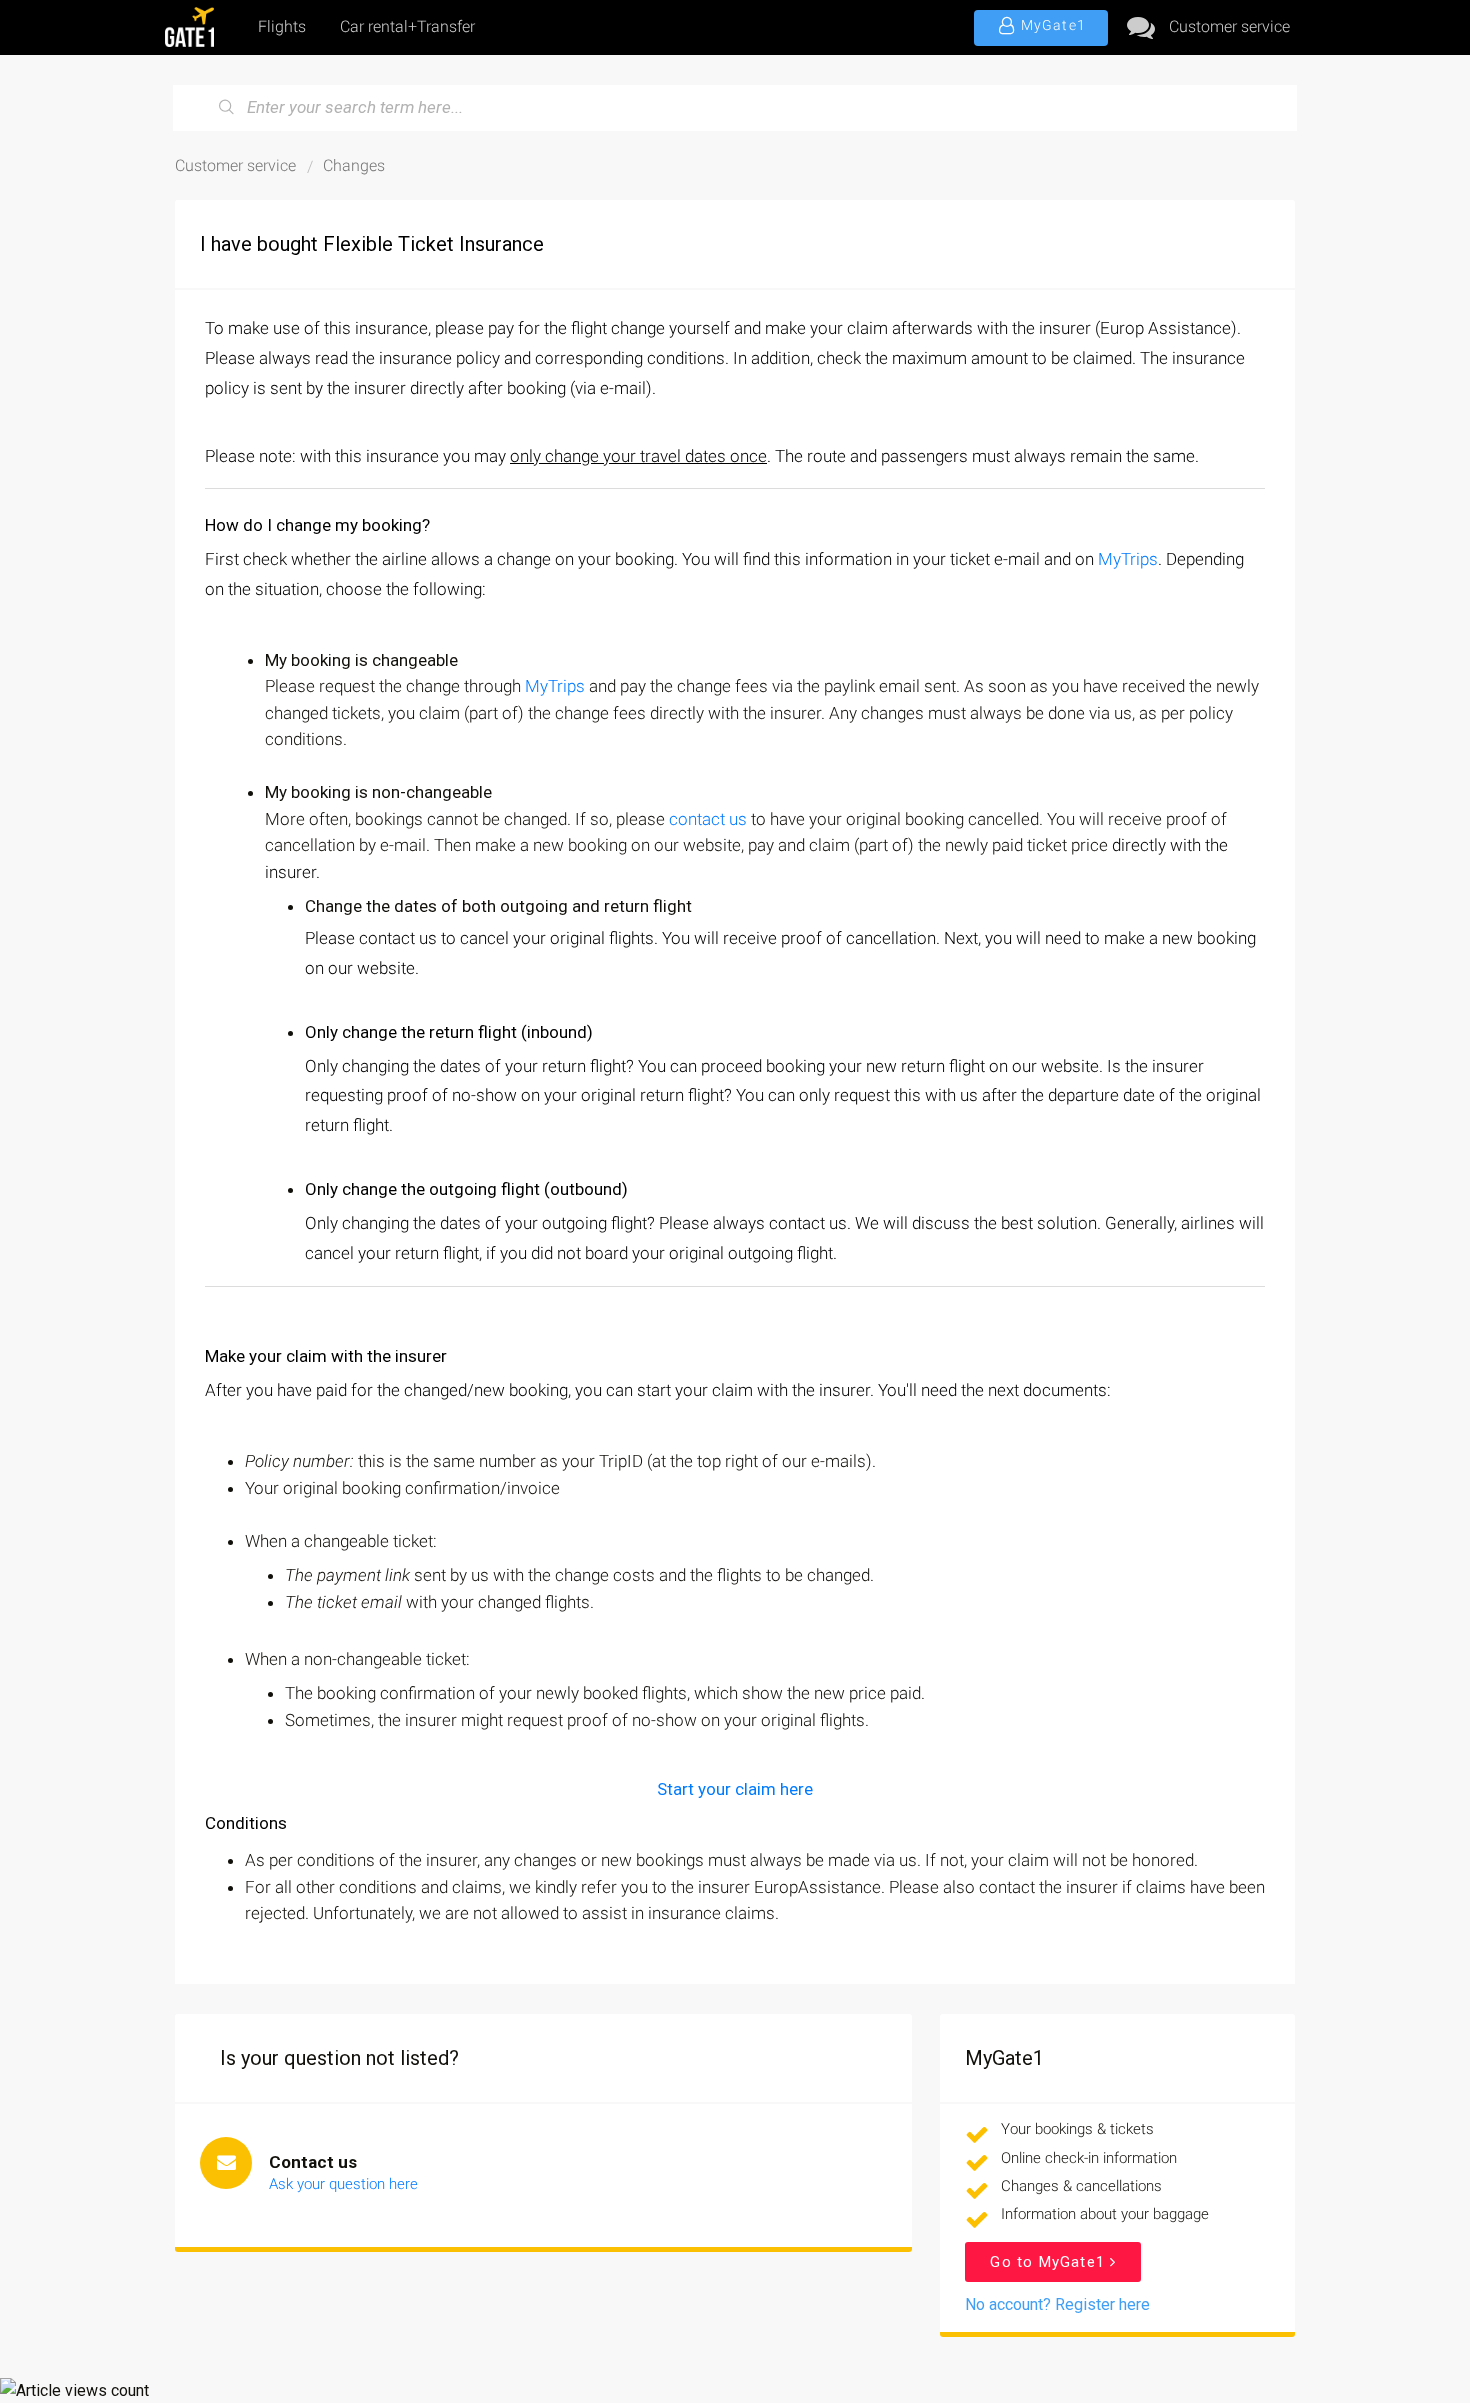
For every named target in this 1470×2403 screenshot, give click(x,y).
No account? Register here (1057, 2304)
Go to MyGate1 (1050, 2262)
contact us (708, 819)
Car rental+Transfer (407, 26)
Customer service (1229, 26)
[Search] (227, 108)
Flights (282, 26)
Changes (354, 165)
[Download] (698, 965)
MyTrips (1128, 559)
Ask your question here (343, 2184)
